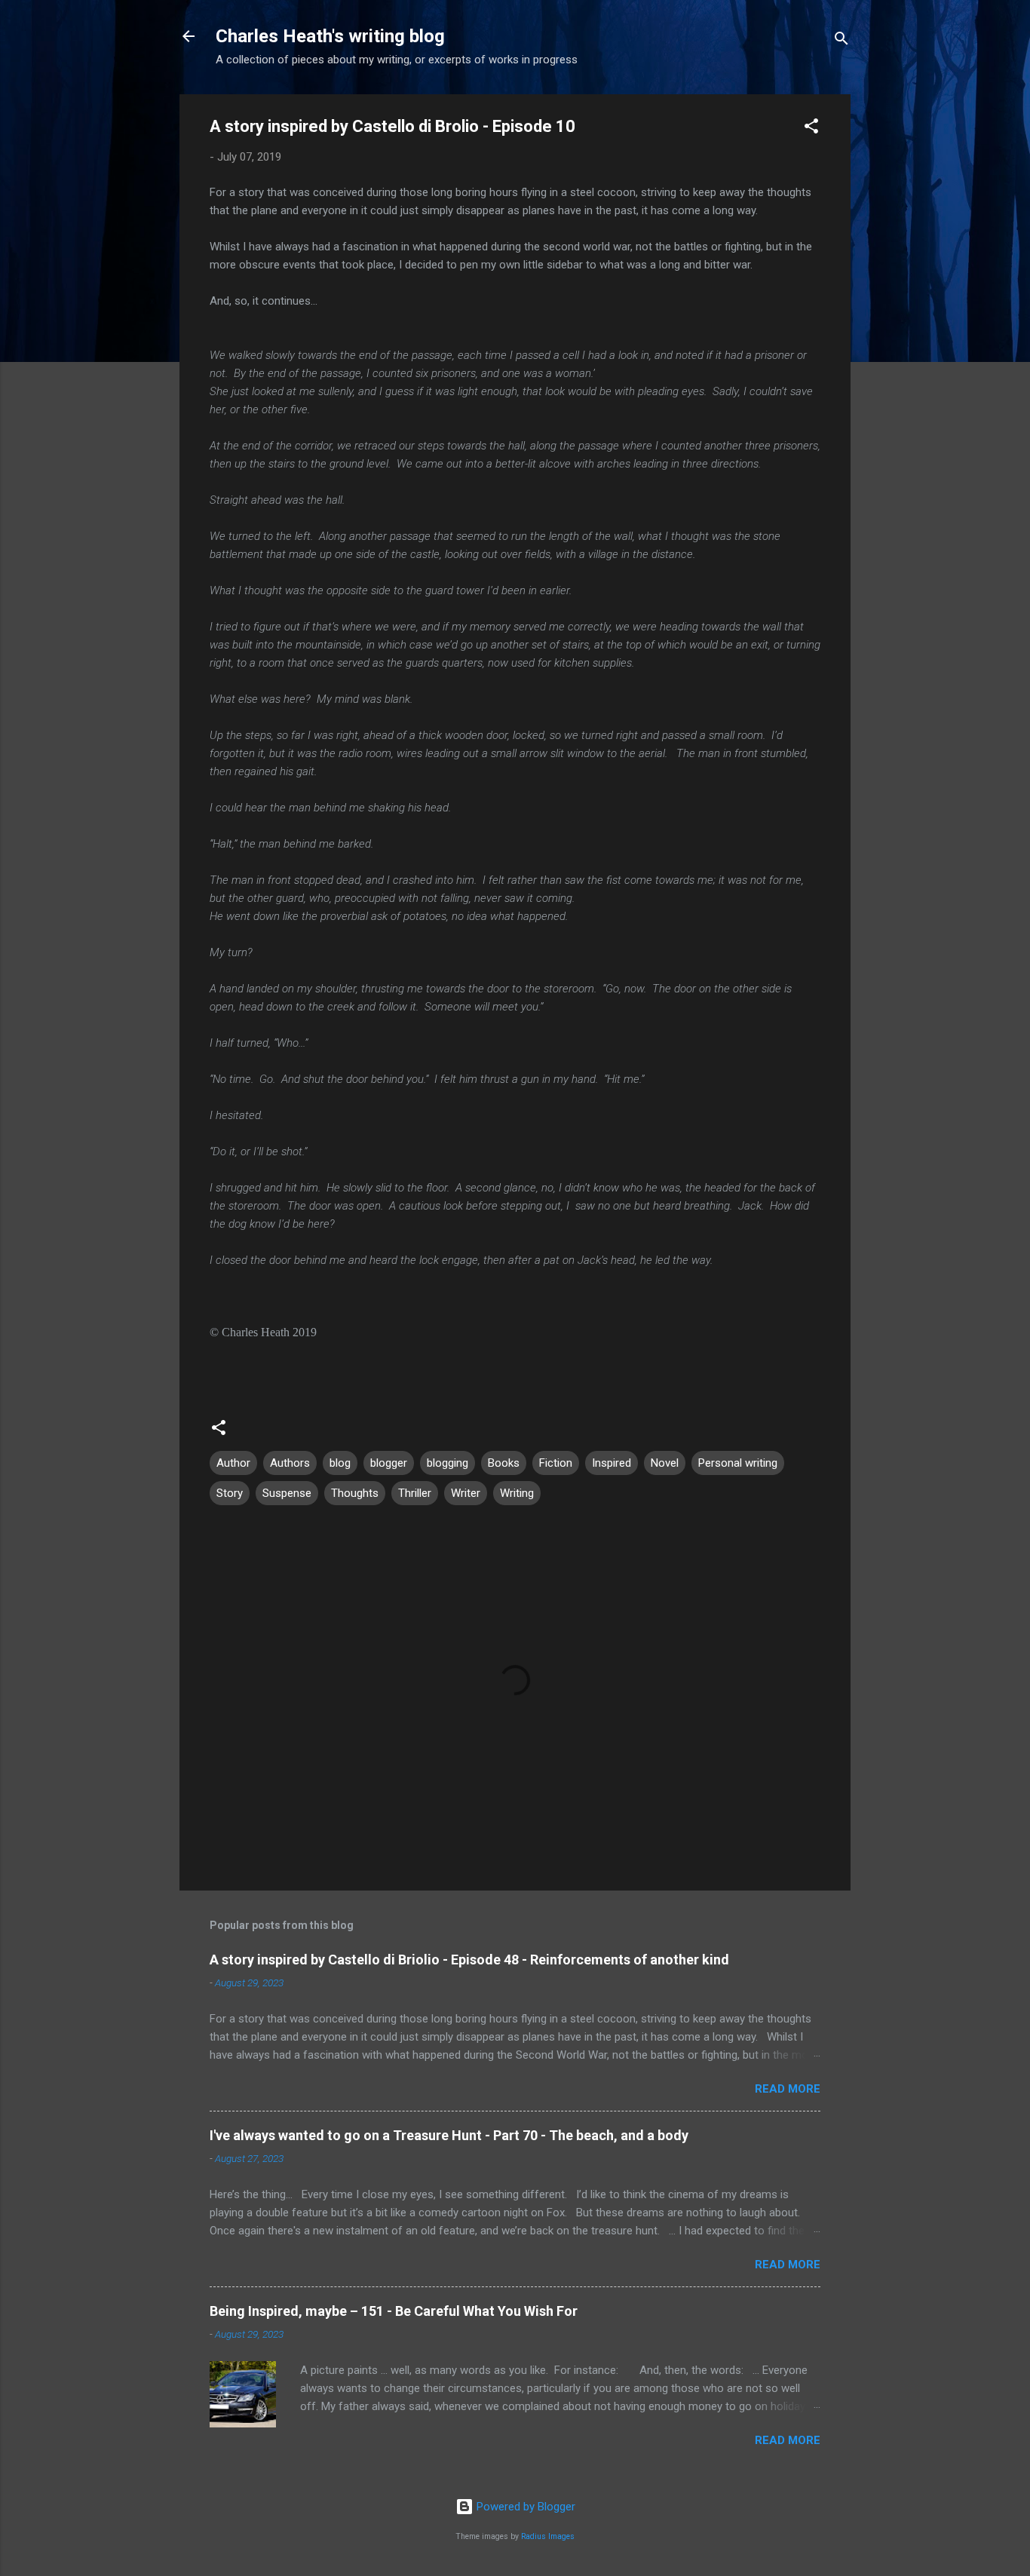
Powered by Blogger (524, 2507)
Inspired (612, 1463)
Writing (517, 1493)
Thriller (415, 1493)
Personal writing (738, 1463)
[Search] (841, 41)
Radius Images (548, 2536)
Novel (665, 1463)
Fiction (556, 1463)
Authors (290, 1463)
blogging (448, 1463)
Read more (788, 2089)
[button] (811, 129)
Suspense (287, 1493)
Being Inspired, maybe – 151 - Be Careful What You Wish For (394, 2311)
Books (504, 1463)
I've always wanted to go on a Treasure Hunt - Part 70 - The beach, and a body (449, 2135)
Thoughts (355, 1493)
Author (233, 1463)
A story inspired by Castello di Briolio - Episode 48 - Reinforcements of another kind (469, 1960)
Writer (466, 1493)
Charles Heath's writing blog (330, 36)
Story (230, 1493)
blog (340, 1463)
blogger (389, 1463)
